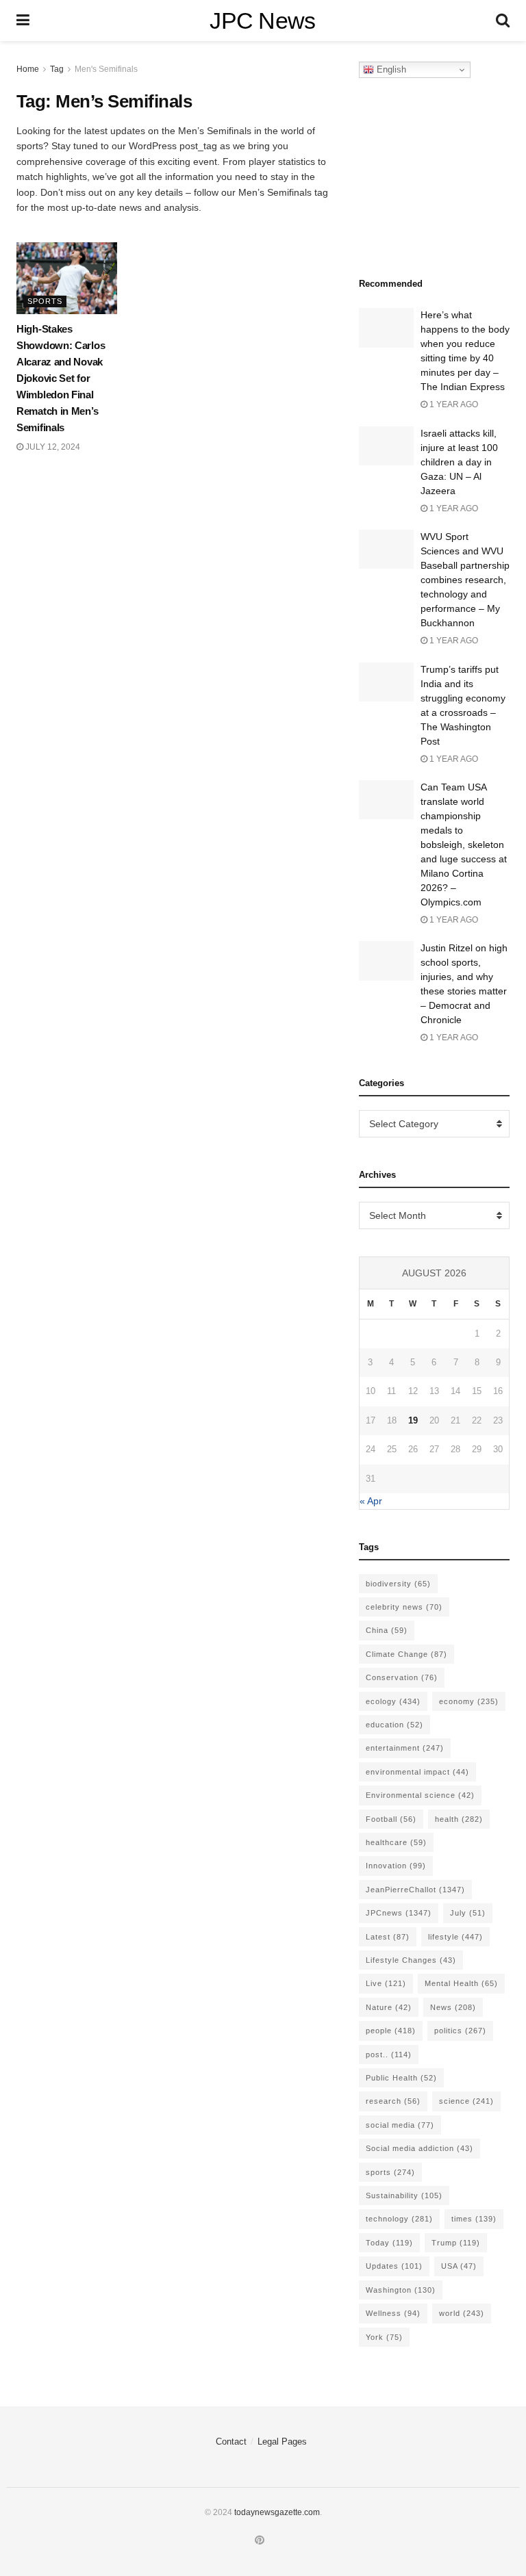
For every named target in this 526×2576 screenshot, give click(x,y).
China (387, 1630)
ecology (393, 1701)
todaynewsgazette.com (277, 2512)
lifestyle (455, 1937)
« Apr (371, 1501)
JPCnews (399, 1913)
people (391, 2031)
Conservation (402, 1677)
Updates (394, 2266)
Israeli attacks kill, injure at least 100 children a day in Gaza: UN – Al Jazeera (459, 462)
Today (389, 2243)
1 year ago (453, 404)
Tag (57, 69)
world (462, 2313)
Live (386, 1983)
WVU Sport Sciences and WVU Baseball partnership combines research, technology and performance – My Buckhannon (465, 580)
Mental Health (461, 1983)
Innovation (396, 1866)
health (459, 1819)
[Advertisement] (442, 174)
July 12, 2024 (52, 447)
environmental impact (417, 1772)
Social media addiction (419, 2148)
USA (459, 2266)
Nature (389, 2007)
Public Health (401, 2078)
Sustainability (404, 2195)
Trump (456, 2243)
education (394, 1725)
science (466, 2101)
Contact (231, 2442)
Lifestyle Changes (411, 1960)
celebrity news (404, 1607)
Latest (388, 1937)
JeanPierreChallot (415, 1890)
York (384, 2337)
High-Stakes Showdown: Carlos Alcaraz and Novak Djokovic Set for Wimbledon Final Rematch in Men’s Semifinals (61, 378)
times (474, 2219)
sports (390, 2172)
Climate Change (406, 1654)
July (468, 1913)
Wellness (393, 2313)
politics (460, 2031)
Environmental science (420, 1795)
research (393, 2101)
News (453, 2007)
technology (399, 2219)
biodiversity (398, 1584)
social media (400, 2125)
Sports (45, 301)
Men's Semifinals (106, 69)
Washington (401, 2290)
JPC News (263, 21)
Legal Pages (282, 2442)
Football (391, 1819)
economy (469, 1701)
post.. (389, 2055)
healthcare (396, 1842)
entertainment (405, 1748)
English (390, 69)
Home (28, 69)
